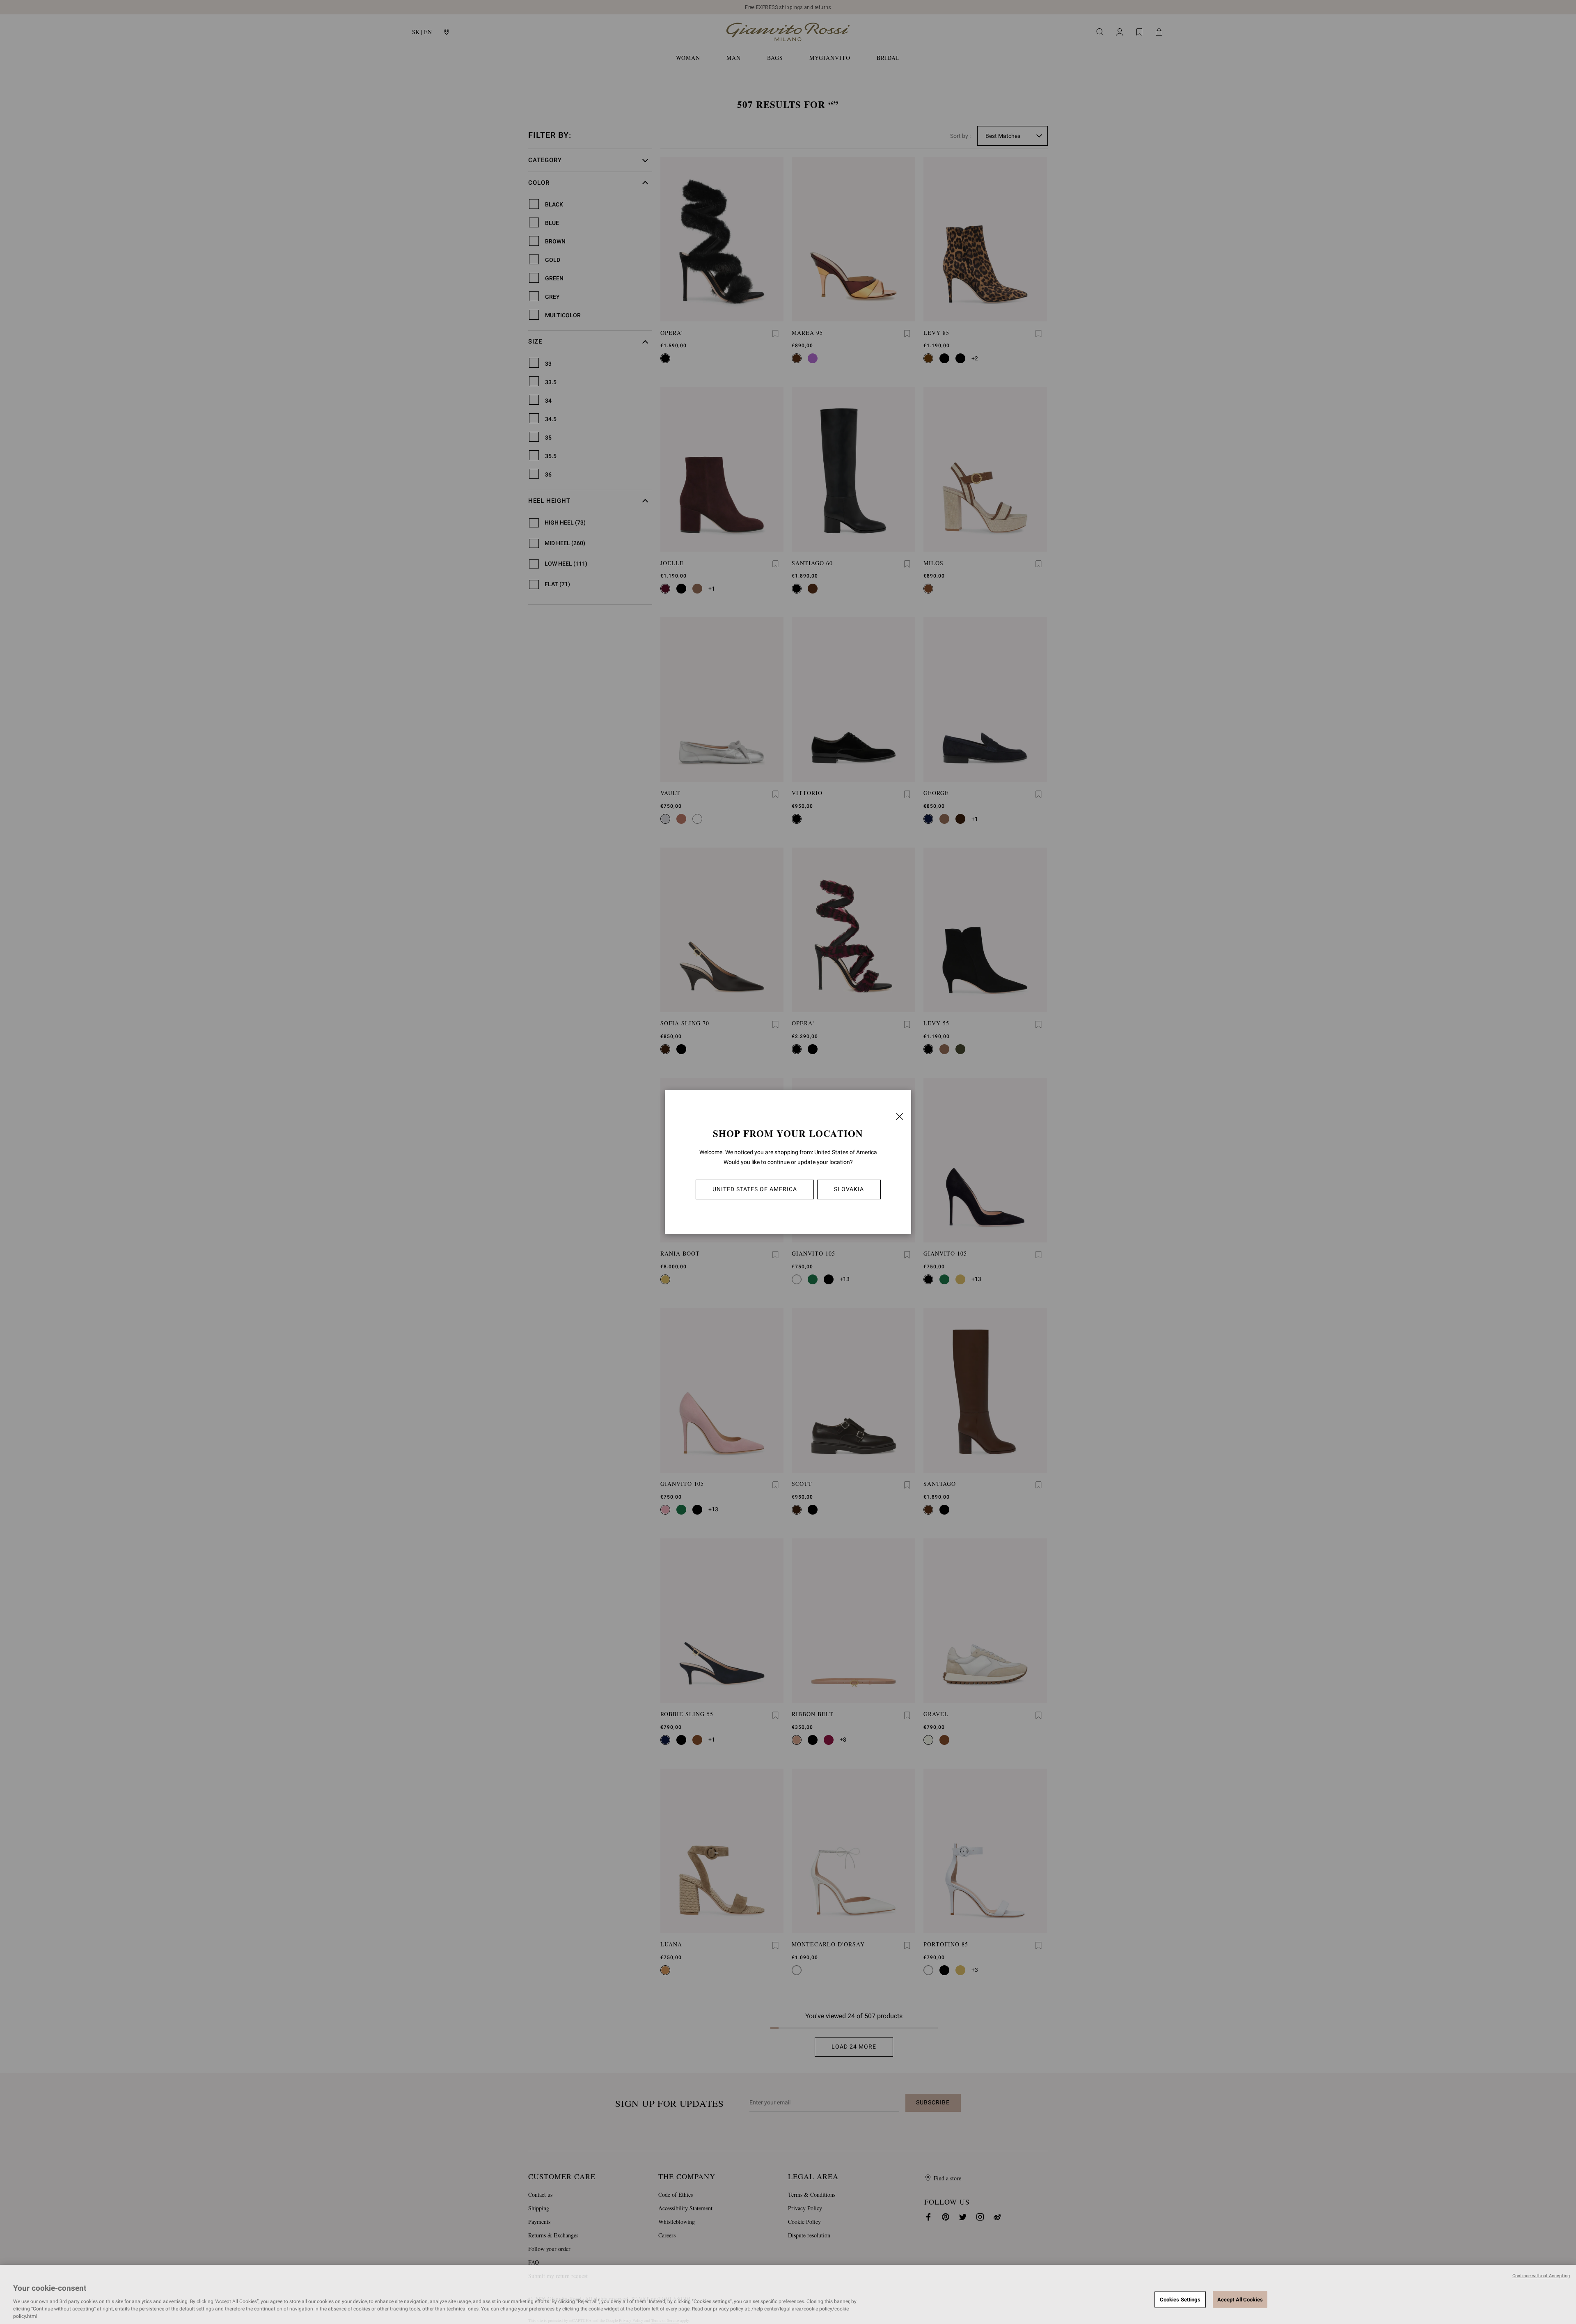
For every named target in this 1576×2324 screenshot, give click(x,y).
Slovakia (849, 1189)
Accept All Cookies (1240, 2299)
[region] (788, 2294)
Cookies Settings (1180, 2299)
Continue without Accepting (1541, 2276)
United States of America (755, 1189)
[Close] (900, 1116)
